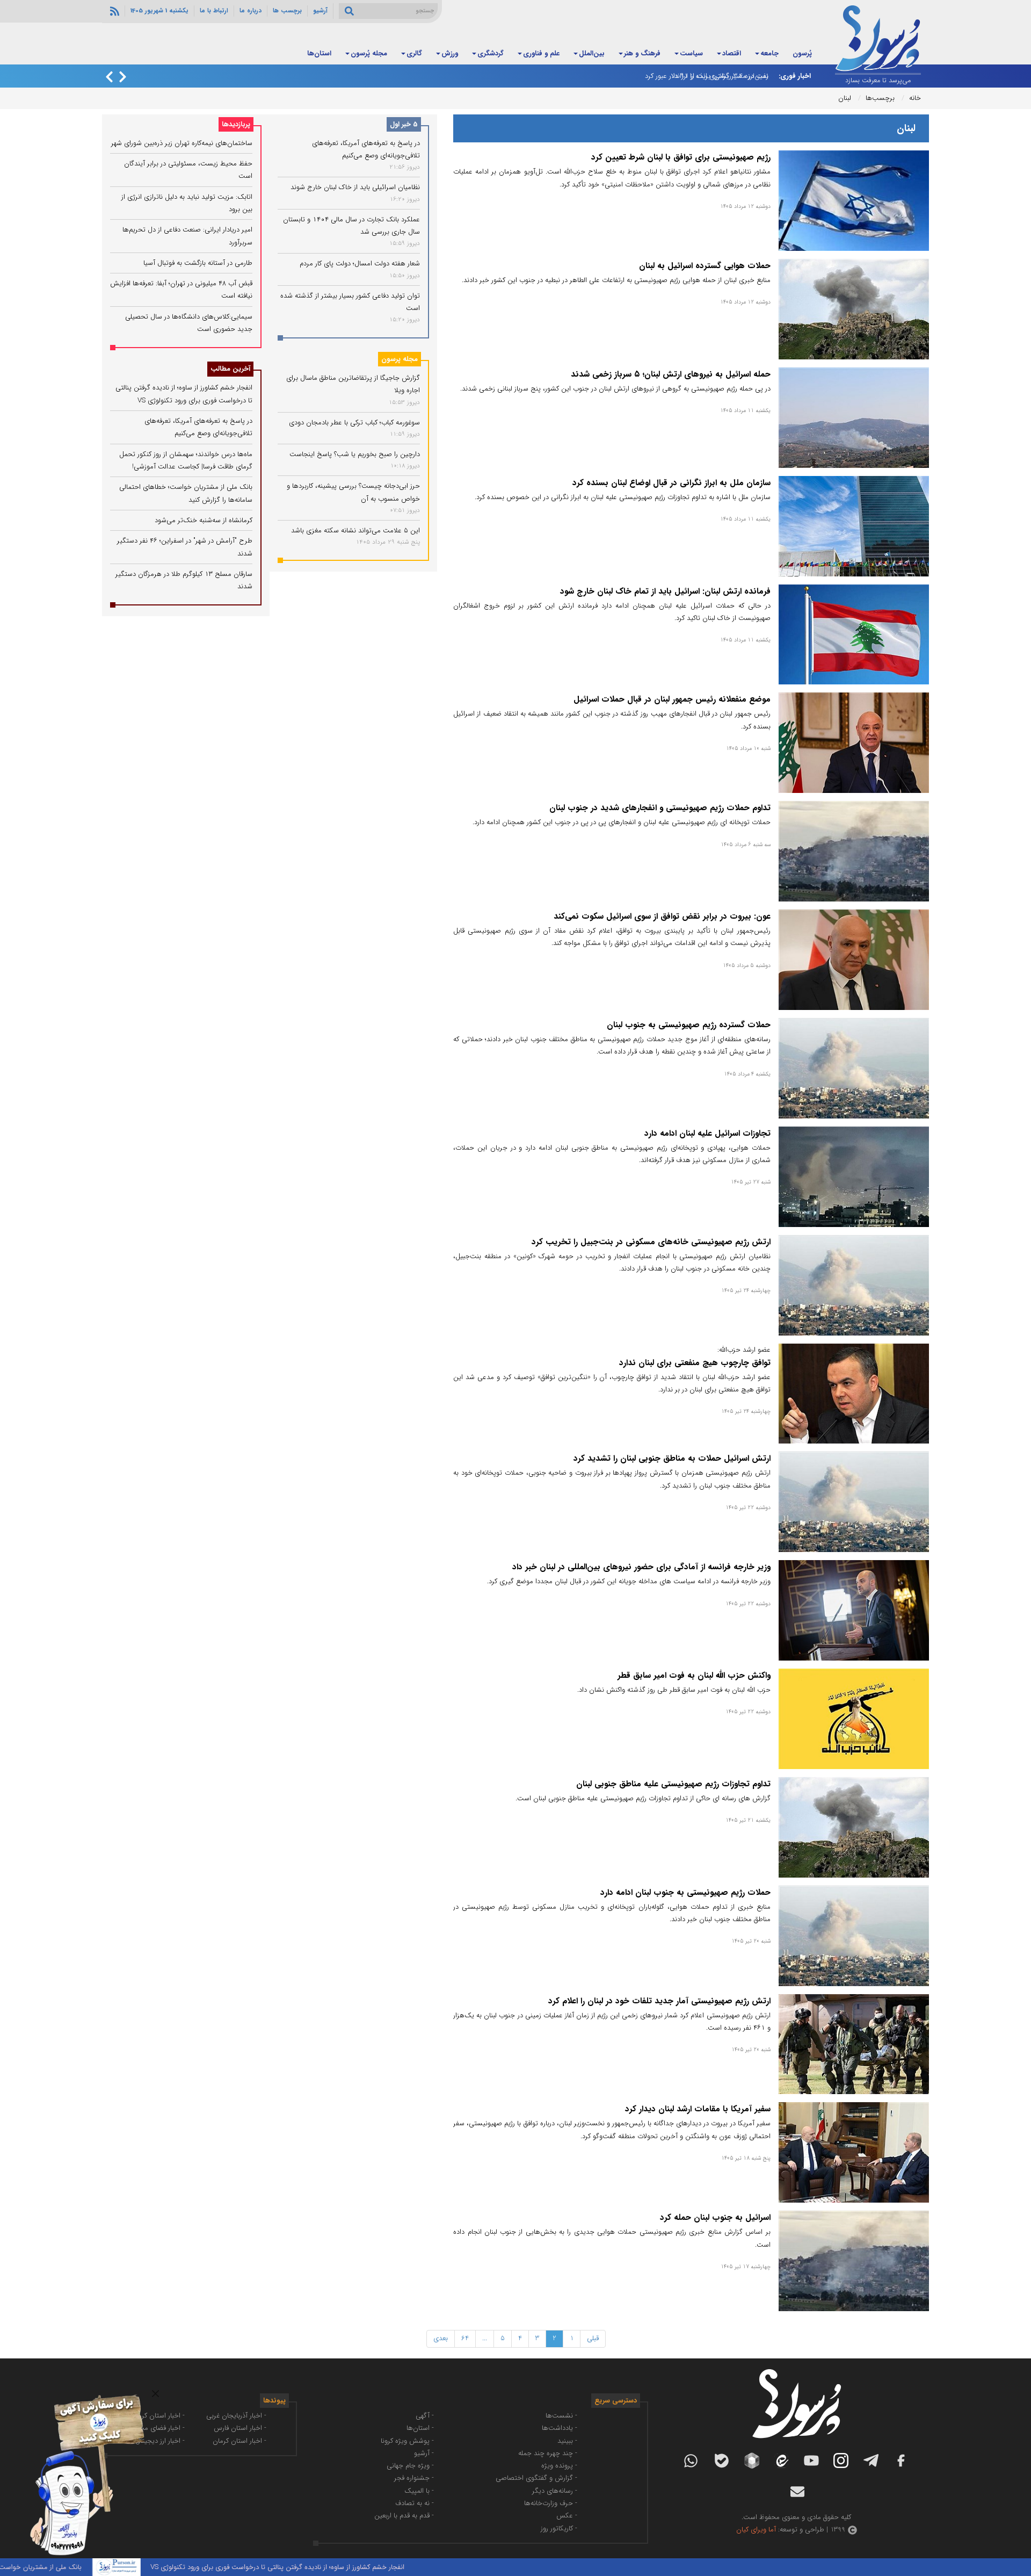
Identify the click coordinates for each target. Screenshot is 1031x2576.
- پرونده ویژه (559, 2466)
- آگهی (425, 2416)
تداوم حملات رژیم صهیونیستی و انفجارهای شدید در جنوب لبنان (660, 808)
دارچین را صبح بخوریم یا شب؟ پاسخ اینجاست (355, 454)
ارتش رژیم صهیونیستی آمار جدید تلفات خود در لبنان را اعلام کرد (659, 2001)
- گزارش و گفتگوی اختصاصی (536, 2478)
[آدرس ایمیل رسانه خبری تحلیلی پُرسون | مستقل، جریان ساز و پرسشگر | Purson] (797, 2492)
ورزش (450, 53)
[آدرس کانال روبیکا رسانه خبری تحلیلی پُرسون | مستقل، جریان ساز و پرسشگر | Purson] (752, 2460)
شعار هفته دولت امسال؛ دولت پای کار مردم (360, 264)
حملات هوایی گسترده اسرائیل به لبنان (705, 266)
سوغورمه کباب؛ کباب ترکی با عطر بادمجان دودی (354, 423)
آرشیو (320, 11)
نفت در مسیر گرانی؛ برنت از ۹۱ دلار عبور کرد (707, 76)
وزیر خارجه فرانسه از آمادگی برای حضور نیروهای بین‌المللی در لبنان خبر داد (641, 1567)
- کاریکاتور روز (559, 2528)
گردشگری (491, 53)
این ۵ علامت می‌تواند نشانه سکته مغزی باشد (355, 531)
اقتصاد (732, 53)
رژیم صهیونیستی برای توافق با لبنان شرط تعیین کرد (681, 157)
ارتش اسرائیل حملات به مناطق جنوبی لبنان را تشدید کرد (672, 1459)
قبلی (593, 2338)
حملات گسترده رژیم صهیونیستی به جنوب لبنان (689, 1025)
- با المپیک (419, 2491)
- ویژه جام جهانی (410, 2466)
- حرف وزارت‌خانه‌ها (551, 2503)
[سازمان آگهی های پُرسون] (81, 2394)
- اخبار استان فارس (240, 2428)
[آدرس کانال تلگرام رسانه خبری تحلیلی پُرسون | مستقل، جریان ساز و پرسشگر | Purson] (871, 2460)
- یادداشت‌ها (560, 2428)
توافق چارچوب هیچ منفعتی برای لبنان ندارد (695, 1363)
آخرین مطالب (230, 369)
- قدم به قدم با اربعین (404, 2516)
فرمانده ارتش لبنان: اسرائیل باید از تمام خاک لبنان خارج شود (665, 591)
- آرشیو (424, 2453)
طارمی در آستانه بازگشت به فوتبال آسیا (198, 263)
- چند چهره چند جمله (548, 2453)
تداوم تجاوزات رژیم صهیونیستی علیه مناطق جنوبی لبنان (673, 1784)
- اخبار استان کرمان (239, 2441)
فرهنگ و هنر (642, 53)
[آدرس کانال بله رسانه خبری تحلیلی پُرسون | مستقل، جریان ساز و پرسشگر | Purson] (722, 2461)
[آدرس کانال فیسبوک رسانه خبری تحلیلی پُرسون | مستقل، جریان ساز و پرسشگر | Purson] (901, 2460)
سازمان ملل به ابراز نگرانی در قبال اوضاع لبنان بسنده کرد (671, 483)
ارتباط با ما (214, 11)
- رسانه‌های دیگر (555, 2491)
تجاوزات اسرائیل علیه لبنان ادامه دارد (707, 1134)
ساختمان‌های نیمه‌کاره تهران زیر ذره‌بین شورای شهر (182, 143)
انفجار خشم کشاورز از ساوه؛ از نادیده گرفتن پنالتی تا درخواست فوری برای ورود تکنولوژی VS (358, 2567)
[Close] (155, 2394)
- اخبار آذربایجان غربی (236, 2416)
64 (465, 2338)
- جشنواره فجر (414, 2478)
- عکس (567, 2516)
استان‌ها (319, 53)
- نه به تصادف (415, 2503)
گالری (414, 53)
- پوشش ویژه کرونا (407, 2441)
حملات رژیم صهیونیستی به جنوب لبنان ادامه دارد (685, 1893)
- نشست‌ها (561, 2416)
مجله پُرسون (369, 53)
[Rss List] (113, 11)
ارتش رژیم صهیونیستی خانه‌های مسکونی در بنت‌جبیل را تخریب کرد (651, 1242)
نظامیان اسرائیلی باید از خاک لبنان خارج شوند (355, 187)
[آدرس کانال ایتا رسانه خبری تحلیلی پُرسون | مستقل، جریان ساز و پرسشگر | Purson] (781, 2461)
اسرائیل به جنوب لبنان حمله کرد (715, 2218)
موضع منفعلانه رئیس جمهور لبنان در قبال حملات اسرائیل (672, 699)
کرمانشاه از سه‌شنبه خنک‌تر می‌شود (204, 520)
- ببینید (567, 2441)
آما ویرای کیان (756, 2530)
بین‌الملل (592, 53)
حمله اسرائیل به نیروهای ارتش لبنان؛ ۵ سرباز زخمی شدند (671, 374)
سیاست (691, 53)
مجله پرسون (400, 359)
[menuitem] (802, 54)
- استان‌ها (420, 2428)
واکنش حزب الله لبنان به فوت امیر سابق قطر (694, 1676)
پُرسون (802, 53)
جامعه (769, 53)
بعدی (441, 2338)
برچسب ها (287, 11)
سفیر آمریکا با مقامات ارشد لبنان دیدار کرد (698, 2109)
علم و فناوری (541, 53)
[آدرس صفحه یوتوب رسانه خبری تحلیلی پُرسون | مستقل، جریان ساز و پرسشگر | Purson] (811, 2460)
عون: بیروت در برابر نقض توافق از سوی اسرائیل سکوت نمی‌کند (662, 917)
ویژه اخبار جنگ (265, 53)
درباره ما (251, 11)
